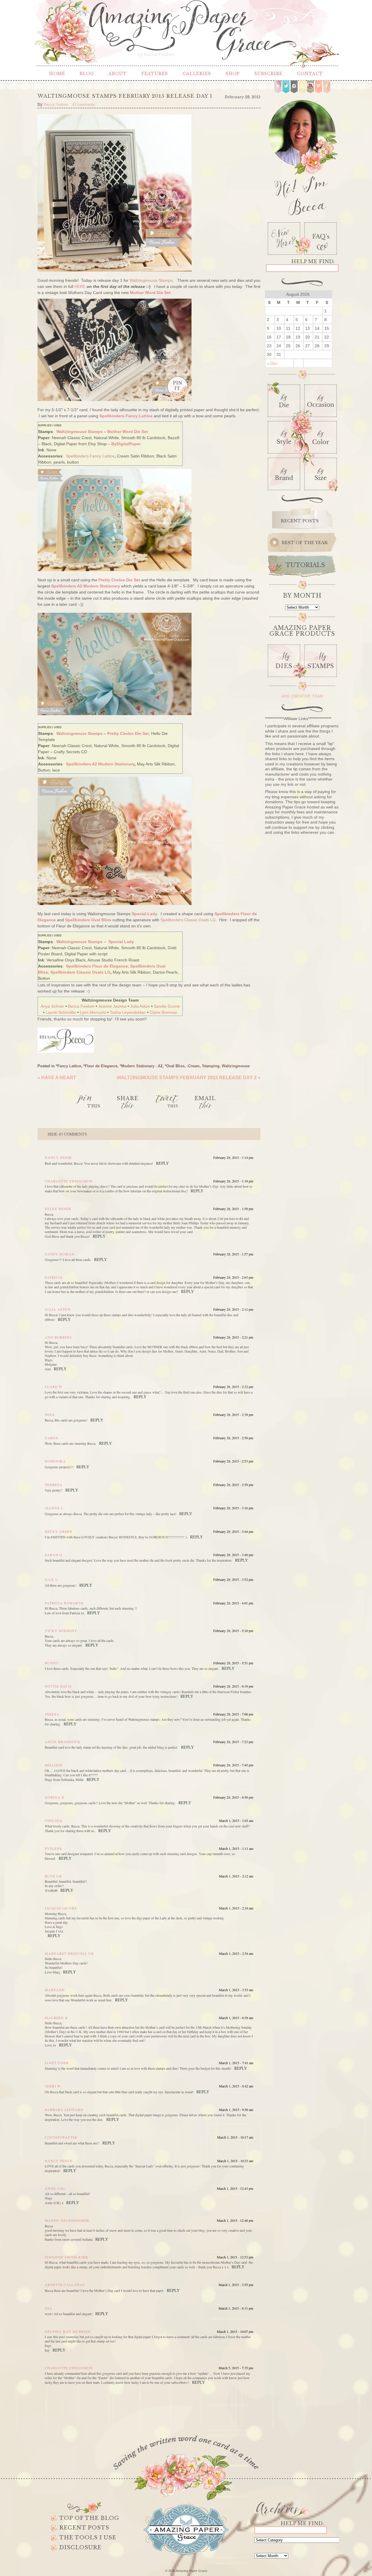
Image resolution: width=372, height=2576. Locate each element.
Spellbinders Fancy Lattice (90, 456)
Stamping (211, 1066)
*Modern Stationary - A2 (141, 1066)
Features (155, 74)
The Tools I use (88, 2538)
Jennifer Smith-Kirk (67, 2257)
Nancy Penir (58, 1157)
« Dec (272, 363)
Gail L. (52, 1579)
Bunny (52, 1663)
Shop (233, 74)
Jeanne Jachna (112, 1006)
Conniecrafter (61, 2137)
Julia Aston (140, 1006)
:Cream (193, 1066)
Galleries (197, 74)
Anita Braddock (63, 1742)
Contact (310, 74)
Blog (87, 74)
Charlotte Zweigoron (69, 1181)
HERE (80, 286)
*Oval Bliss (175, 1066)
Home (57, 74)
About (118, 74)
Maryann (55, 1990)
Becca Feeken (81, 1006)
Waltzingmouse (236, 1066)
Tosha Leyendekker (128, 1012)
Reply (162, 1163)
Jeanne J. (54, 1508)
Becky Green (59, 1531)
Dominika (55, 1461)
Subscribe (268, 74)
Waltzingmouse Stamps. (152, 280)
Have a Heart (57, 1078)
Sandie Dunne (167, 1006)
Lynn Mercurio (93, 1012)
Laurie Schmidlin (61, 1012)
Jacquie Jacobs (61, 1908)
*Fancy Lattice (68, 1066)
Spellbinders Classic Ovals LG (188, 920)
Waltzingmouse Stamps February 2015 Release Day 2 (189, 1078)
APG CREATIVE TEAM (302, 696)
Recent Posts (84, 2528)
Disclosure (80, 2548)
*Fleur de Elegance (100, 1066)
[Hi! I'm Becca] (302, 156)
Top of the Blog (89, 2518)
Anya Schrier (52, 1006)
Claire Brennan (163, 1012)
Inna (50, 1415)
